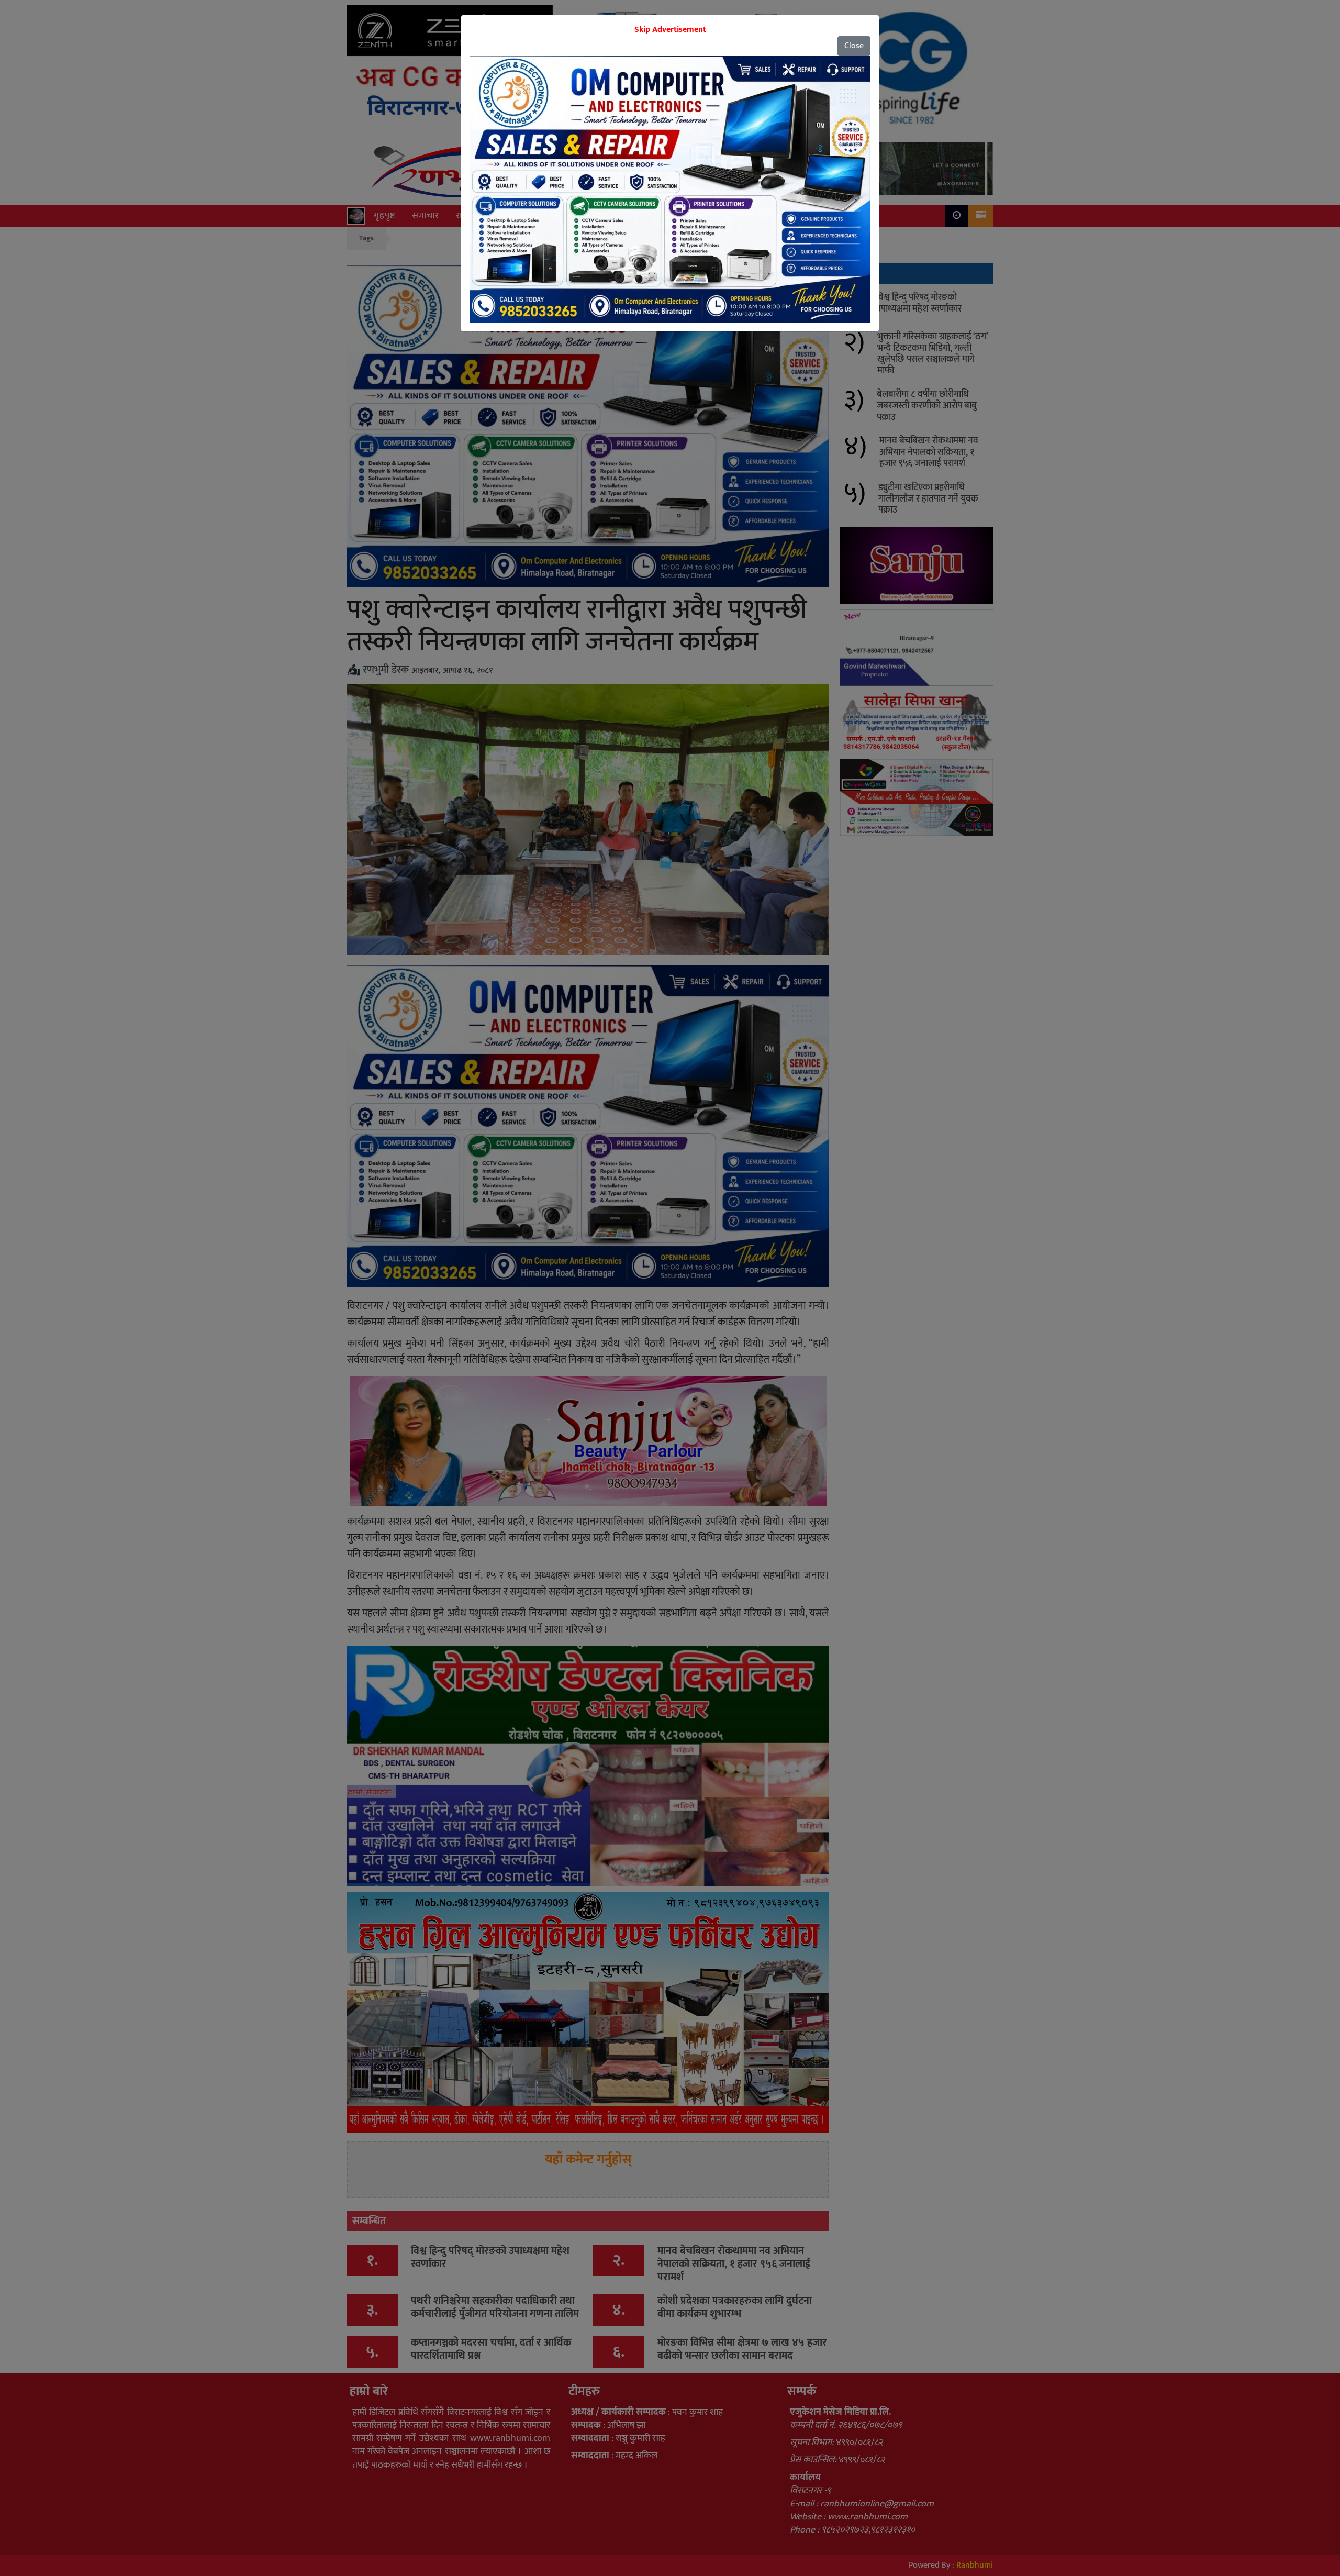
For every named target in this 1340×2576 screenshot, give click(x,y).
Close (854, 46)
